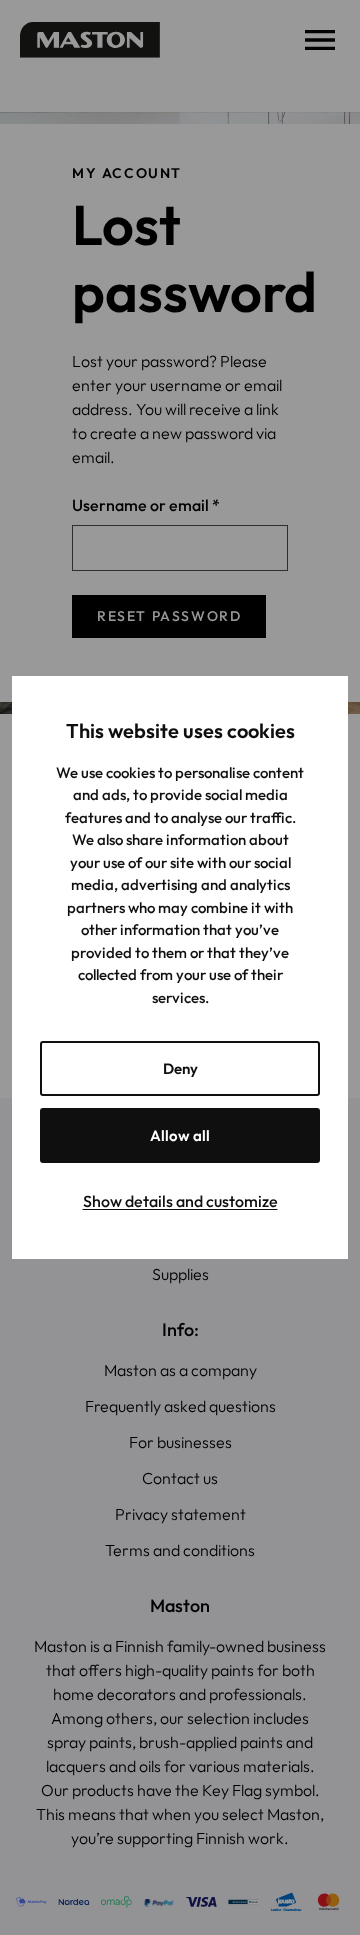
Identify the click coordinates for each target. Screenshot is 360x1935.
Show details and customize (180, 1201)
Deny (180, 1068)
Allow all (180, 1135)
